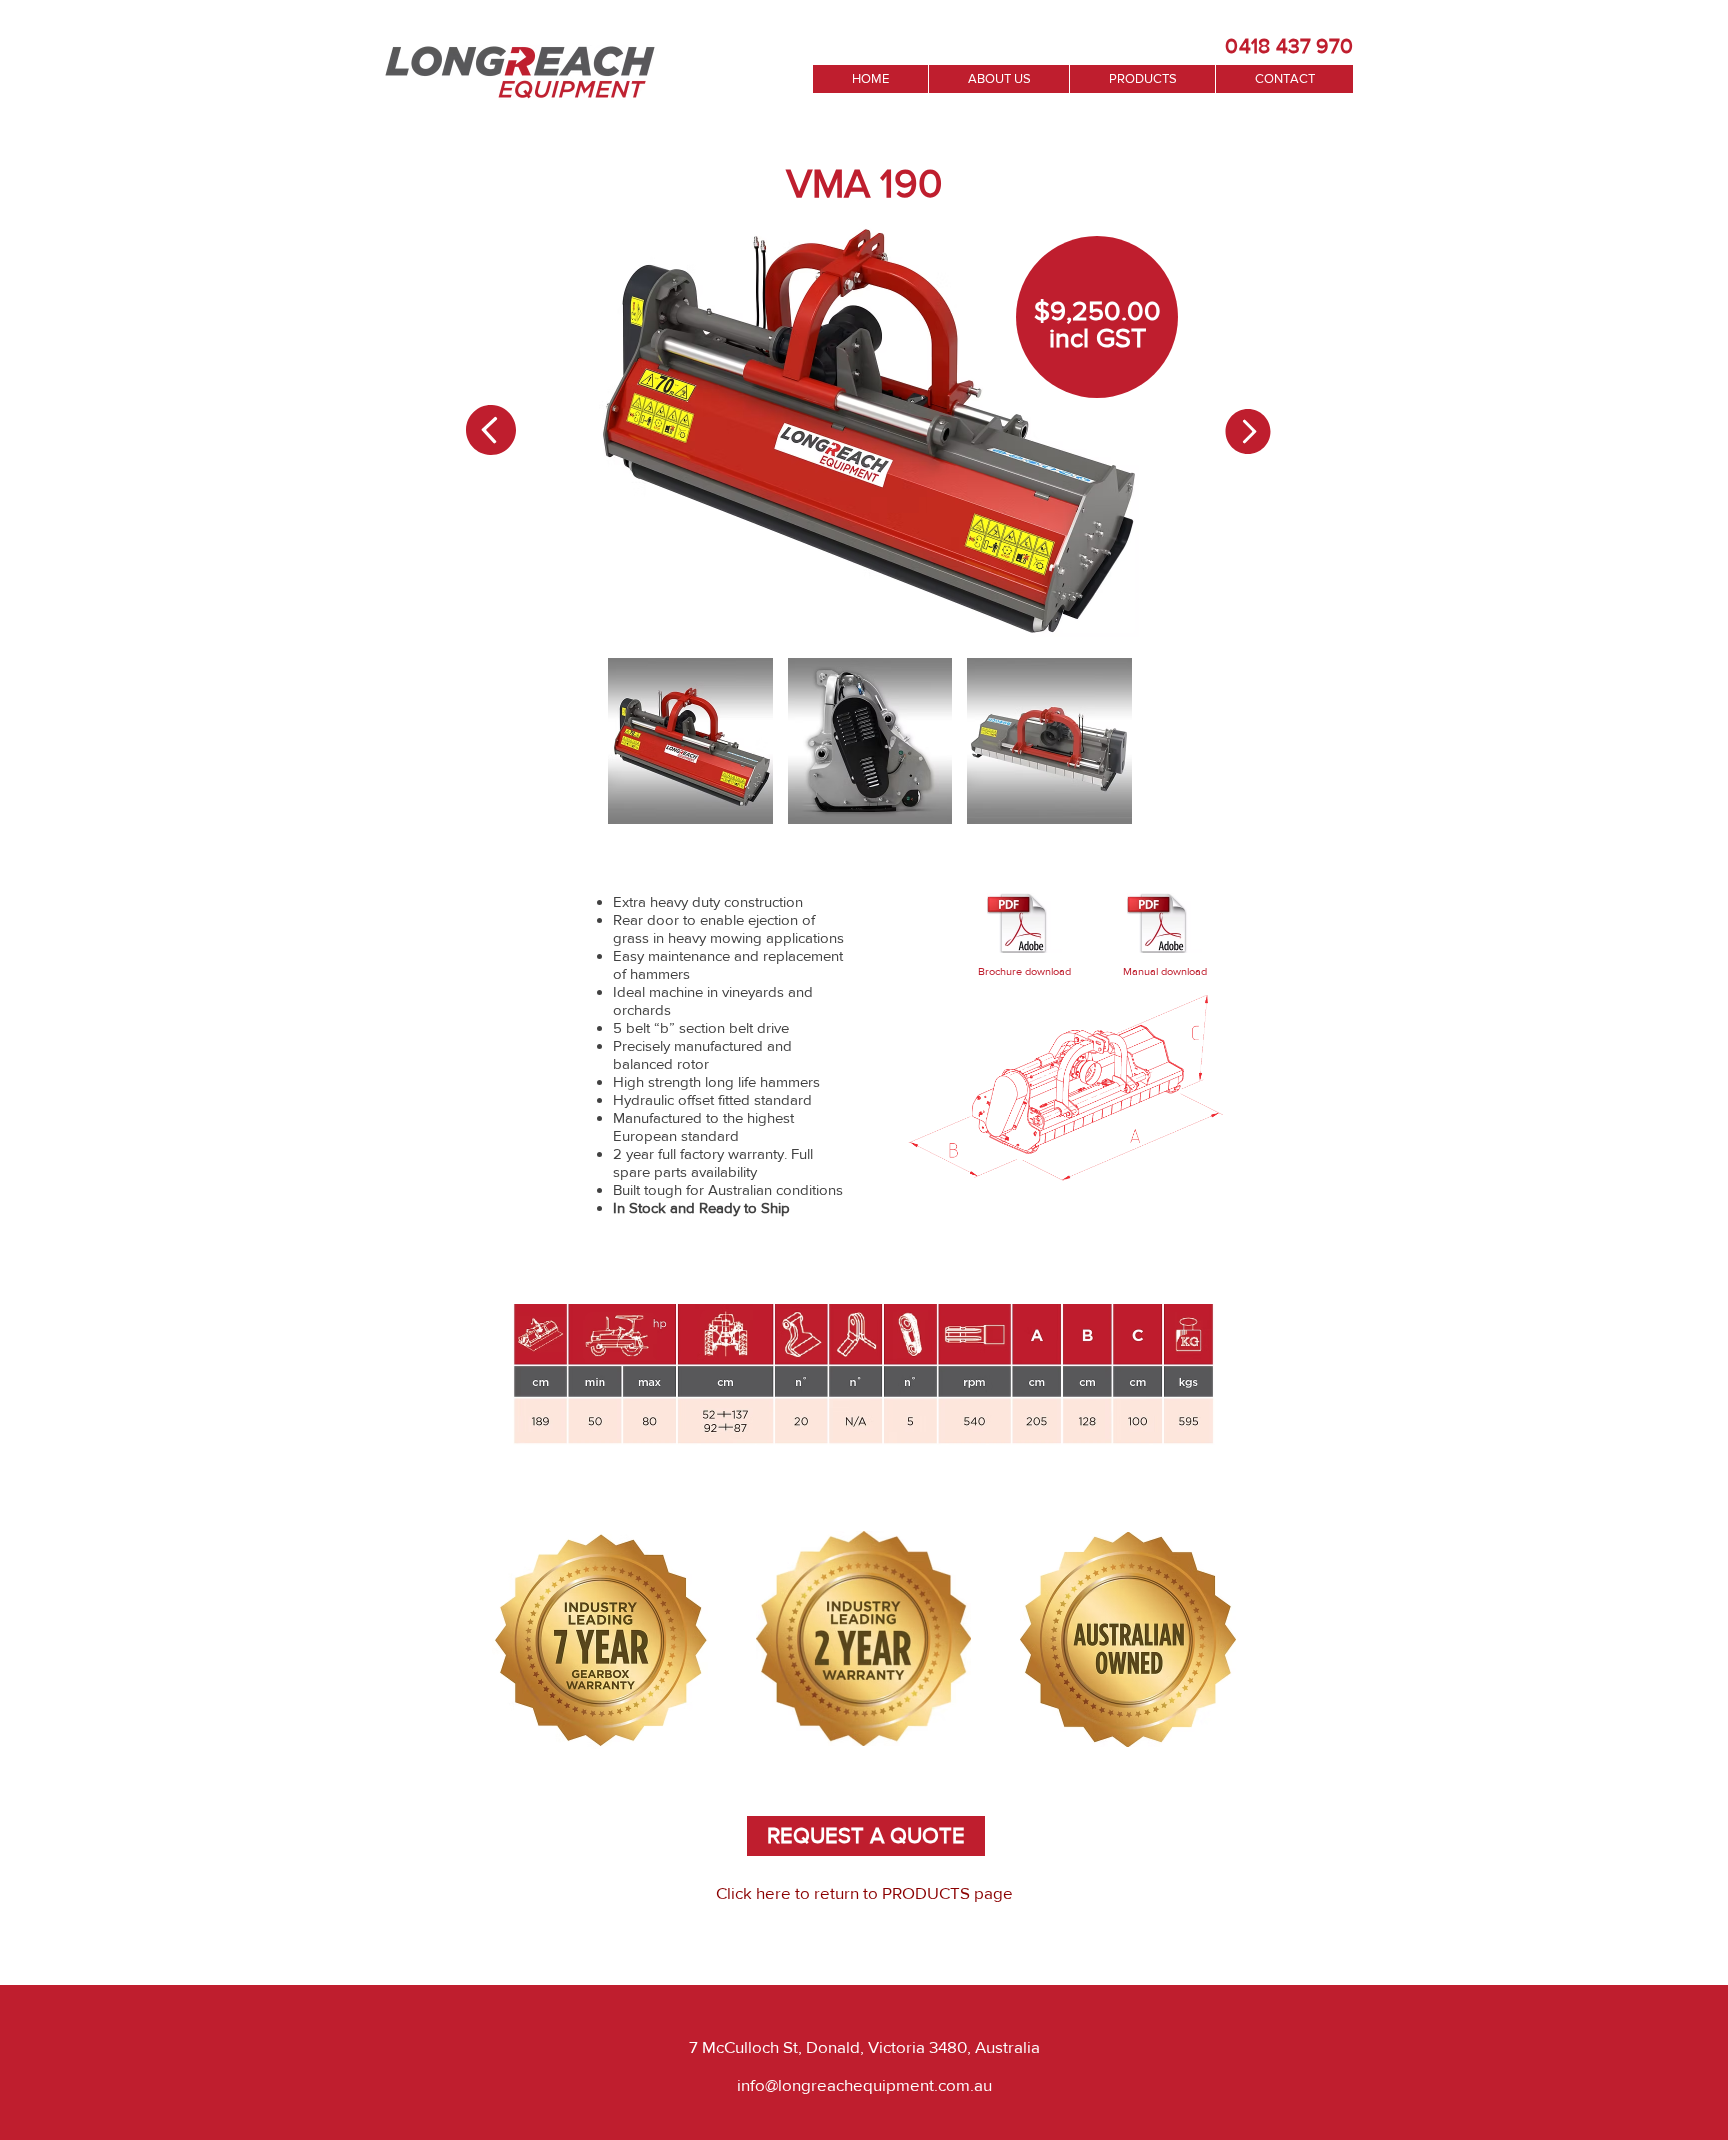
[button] (690, 741)
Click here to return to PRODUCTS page (864, 1892)
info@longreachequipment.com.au (864, 2084)
